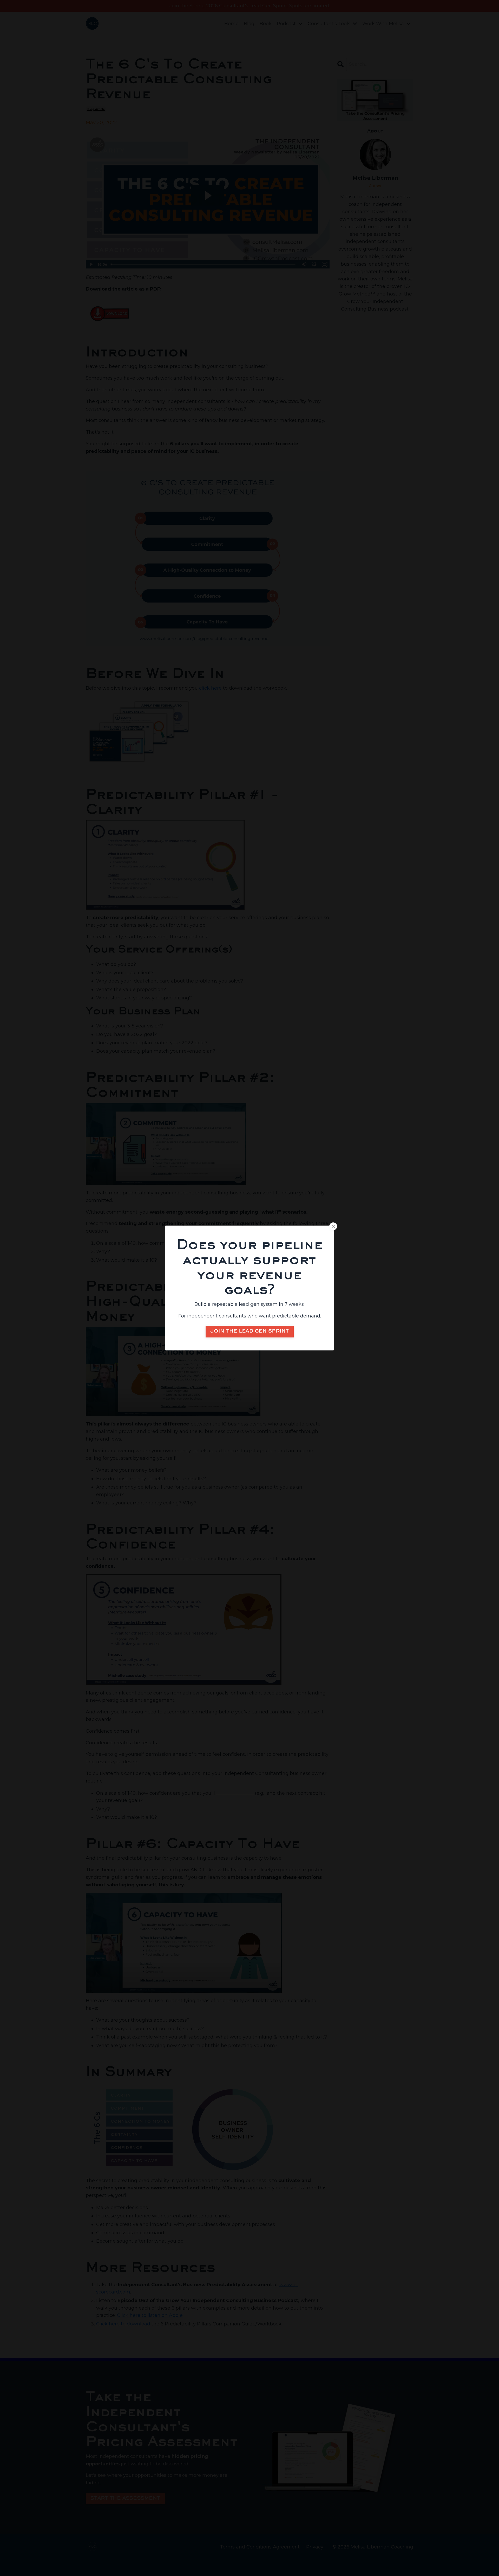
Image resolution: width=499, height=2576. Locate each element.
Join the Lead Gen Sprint (250, 1331)
